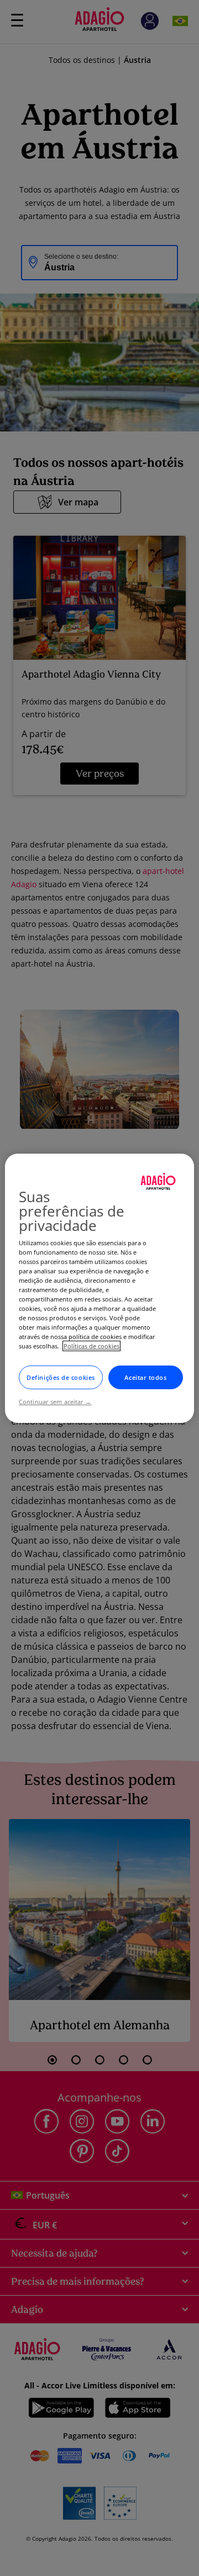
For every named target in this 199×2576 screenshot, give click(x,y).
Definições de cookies (61, 1377)
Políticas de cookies (91, 1346)
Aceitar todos (145, 1377)
